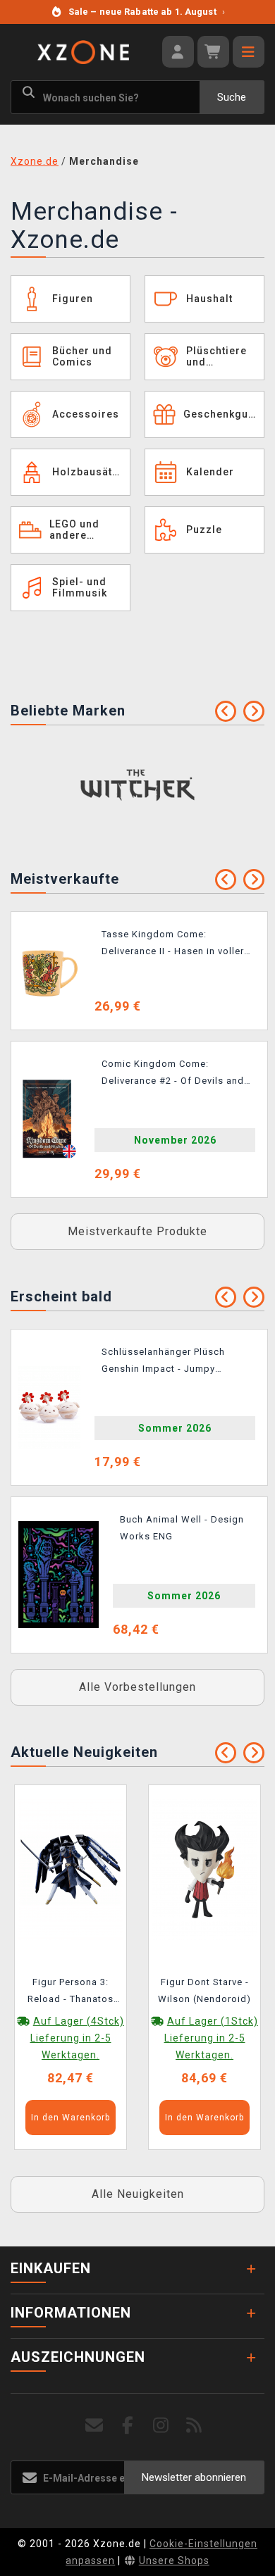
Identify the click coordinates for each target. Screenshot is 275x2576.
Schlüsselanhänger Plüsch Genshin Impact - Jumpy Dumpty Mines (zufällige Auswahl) (163, 1363)
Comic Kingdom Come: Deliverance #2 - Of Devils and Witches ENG (173, 1075)
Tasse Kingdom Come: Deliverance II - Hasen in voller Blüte (173, 945)
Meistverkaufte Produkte (137, 1231)
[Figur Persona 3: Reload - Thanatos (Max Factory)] (71, 1868)
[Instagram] (161, 2426)
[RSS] (194, 2426)
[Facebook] (128, 2426)
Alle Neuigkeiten (138, 2194)
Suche (232, 97)
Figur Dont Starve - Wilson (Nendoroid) (204, 1990)
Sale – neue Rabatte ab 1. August (147, 12)
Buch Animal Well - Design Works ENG (182, 1528)
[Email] (95, 2426)
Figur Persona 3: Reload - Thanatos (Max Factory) (71, 1993)
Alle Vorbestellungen (137, 1687)
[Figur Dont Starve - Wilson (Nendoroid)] (204, 1868)
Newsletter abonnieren (194, 2477)
